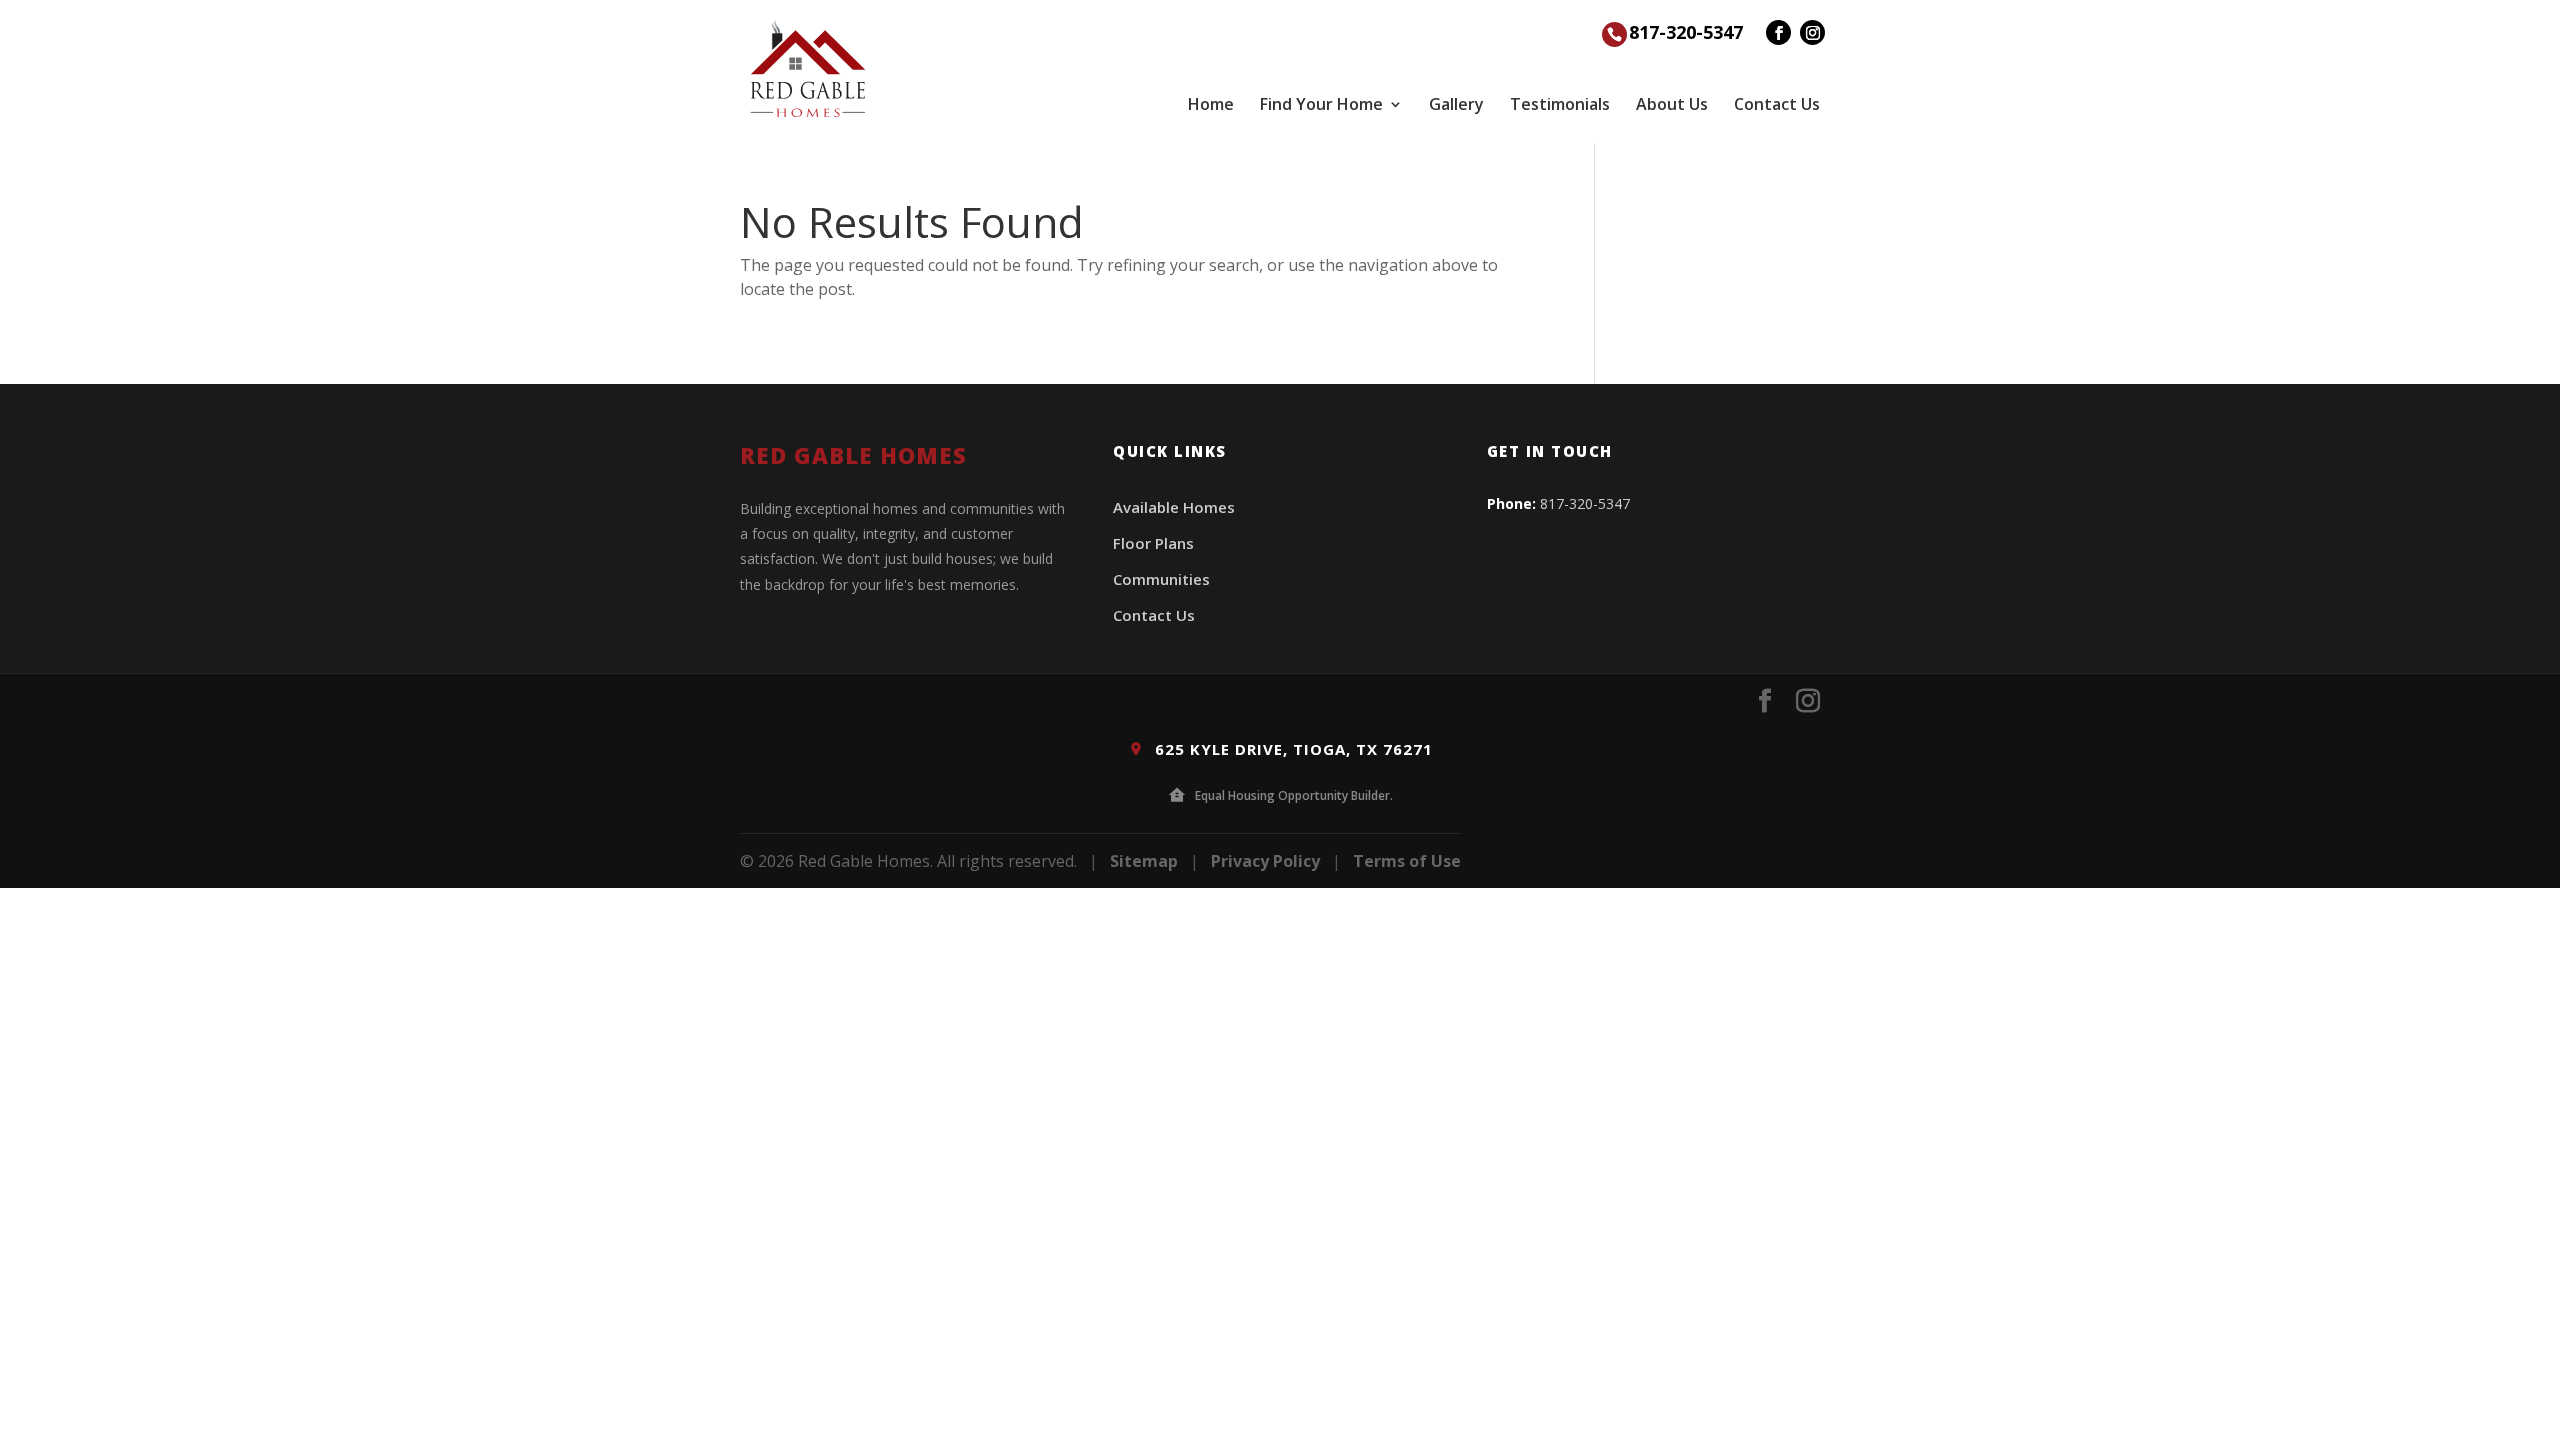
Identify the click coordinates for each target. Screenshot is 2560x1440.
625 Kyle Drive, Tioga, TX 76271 (1291, 749)
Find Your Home (1321, 104)
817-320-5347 (1686, 32)
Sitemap (1144, 861)
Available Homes (1174, 507)
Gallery (1456, 104)
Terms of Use (1407, 861)
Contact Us (1777, 104)
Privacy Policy (1265, 861)
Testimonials (1560, 104)
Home (1211, 104)
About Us (1672, 104)
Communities (1161, 579)
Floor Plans (1153, 543)
